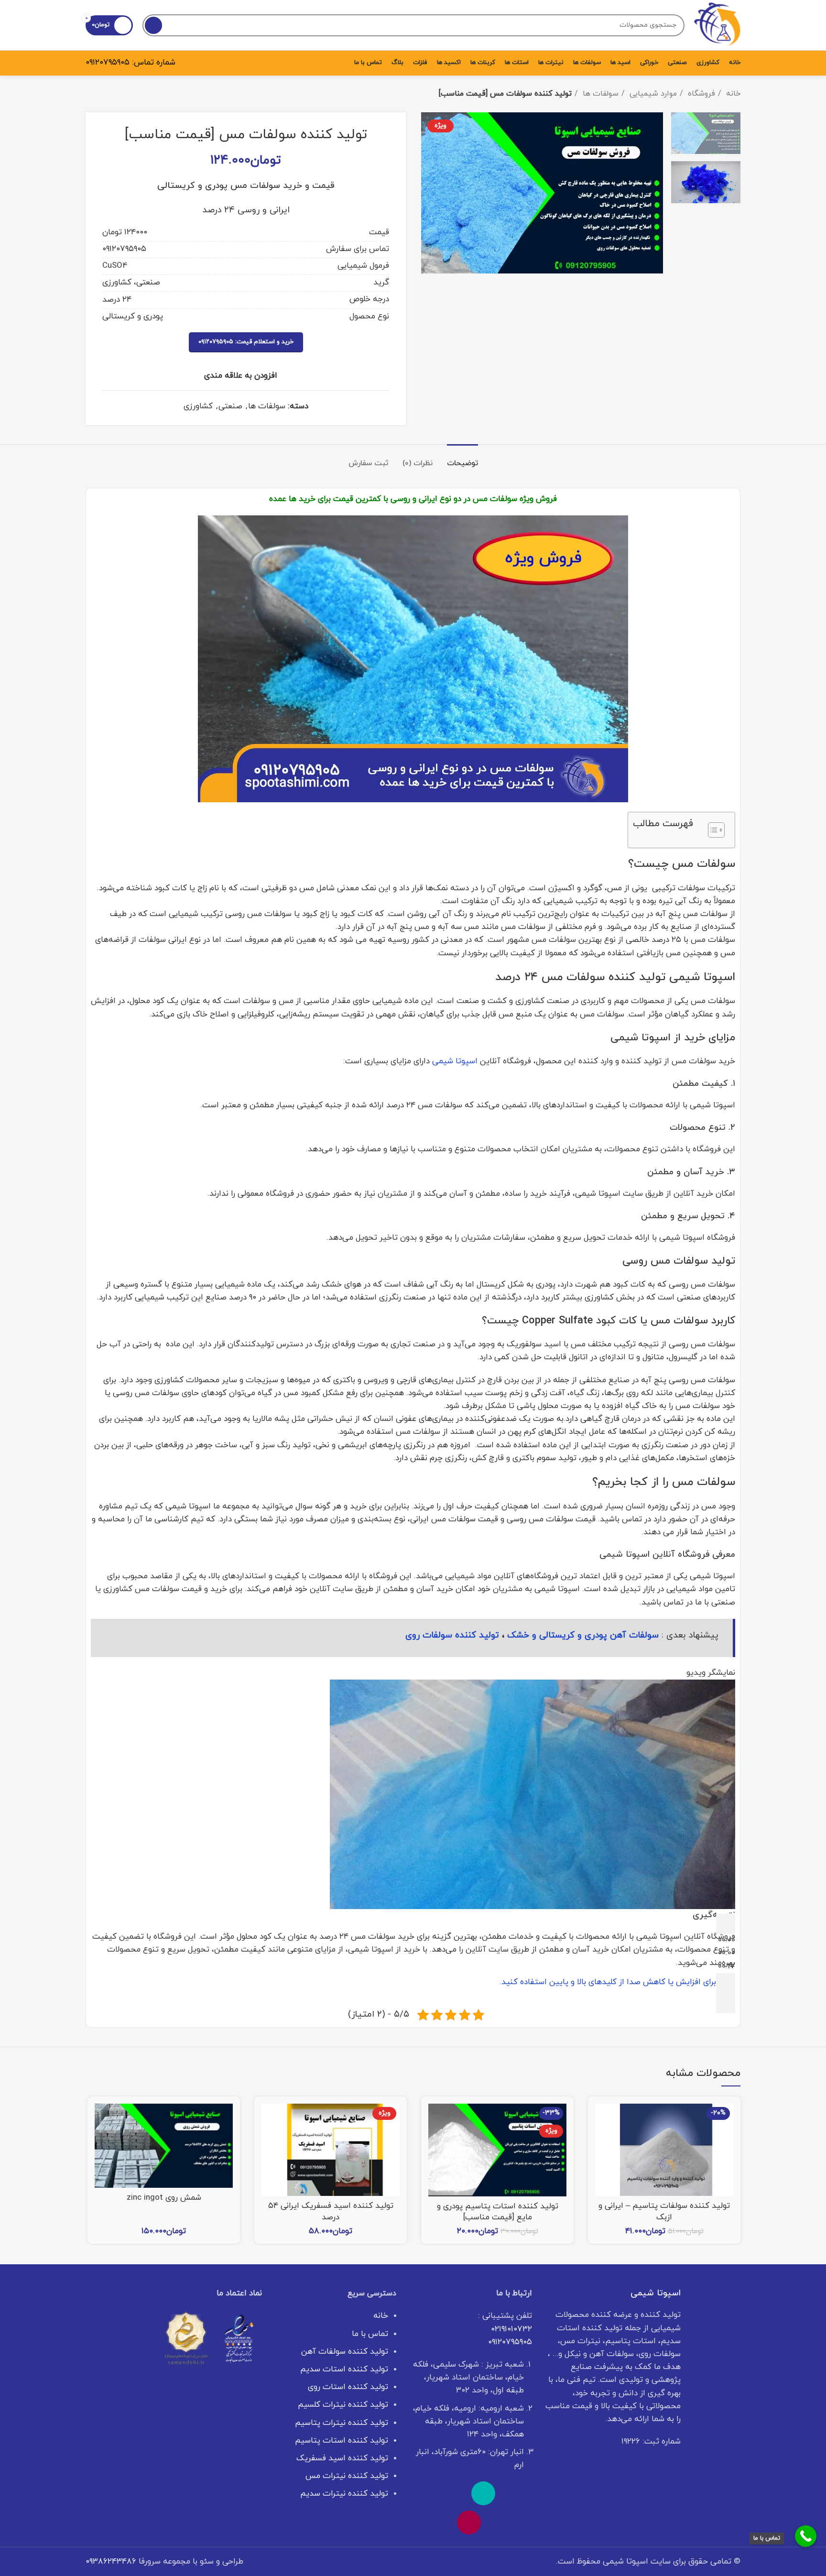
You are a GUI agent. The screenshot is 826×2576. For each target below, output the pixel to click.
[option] (706, 133)
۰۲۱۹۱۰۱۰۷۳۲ (511, 2329)
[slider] (608, 1982)
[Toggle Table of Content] (712, 830)
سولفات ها (599, 94)
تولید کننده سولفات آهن (345, 2352)
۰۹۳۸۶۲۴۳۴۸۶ (111, 2562)
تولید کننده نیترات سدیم (344, 2494)
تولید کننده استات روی (348, 2387)
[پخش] (726, 1924)
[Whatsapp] (512, 2493)
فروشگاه (700, 94)
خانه (732, 94)
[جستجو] (153, 25)
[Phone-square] (483, 2493)
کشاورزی (198, 406)
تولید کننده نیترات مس (347, 2476)
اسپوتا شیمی (455, 1061)
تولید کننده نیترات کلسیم (343, 2405)
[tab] (462, 459)
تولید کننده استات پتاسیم (342, 2441)
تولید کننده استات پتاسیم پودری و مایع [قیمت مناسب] (498, 2212)
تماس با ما (370, 2334)
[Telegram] (426, 2493)
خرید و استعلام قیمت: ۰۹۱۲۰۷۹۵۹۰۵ (246, 342)
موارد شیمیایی (652, 94)
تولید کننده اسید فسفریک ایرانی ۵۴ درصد (331, 2212)
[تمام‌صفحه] (726, 2003)
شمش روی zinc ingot (164, 2198)
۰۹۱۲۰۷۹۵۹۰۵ (108, 63)
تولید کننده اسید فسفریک (342, 2458)
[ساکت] (726, 1983)
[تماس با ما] (806, 2536)
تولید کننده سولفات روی (452, 1635)
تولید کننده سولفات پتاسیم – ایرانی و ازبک (664, 2212)
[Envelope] (455, 2493)
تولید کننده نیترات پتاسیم (342, 2423)
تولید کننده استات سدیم (344, 2369)
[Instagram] (469, 2522)
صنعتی (230, 406)
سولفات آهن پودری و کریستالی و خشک (583, 1635)
